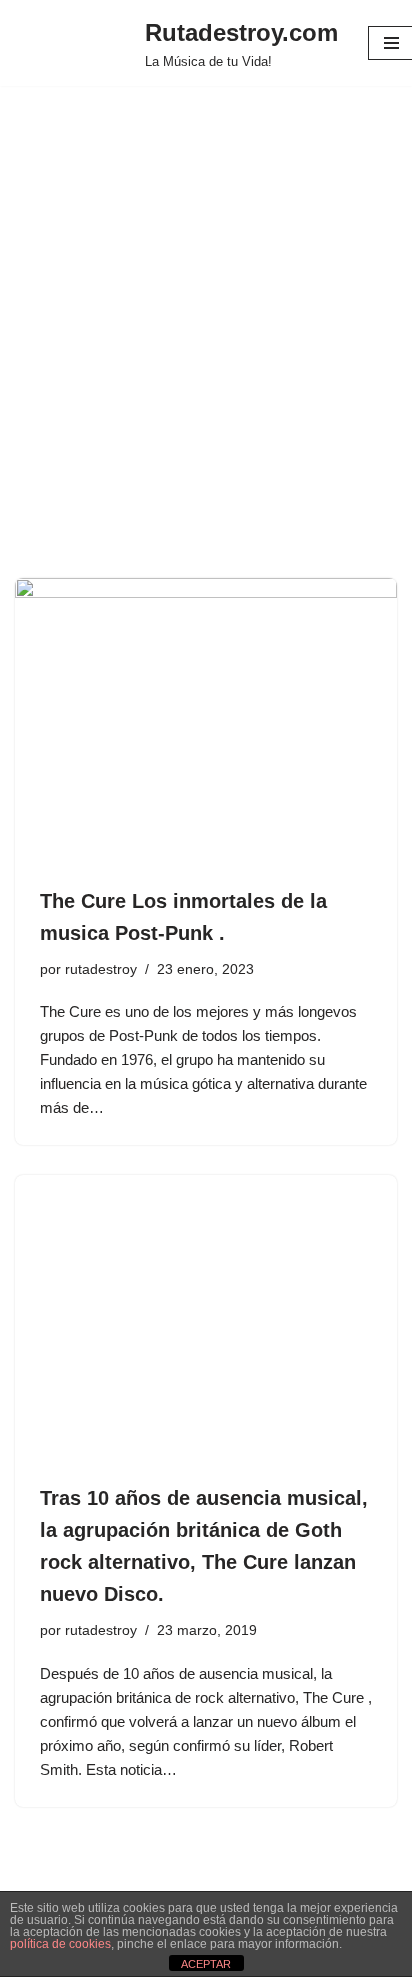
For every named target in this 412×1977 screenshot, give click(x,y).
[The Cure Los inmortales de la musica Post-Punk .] (206, 721)
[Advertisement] (206, 362)
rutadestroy (101, 969)
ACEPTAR (206, 1964)
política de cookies (60, 1944)
